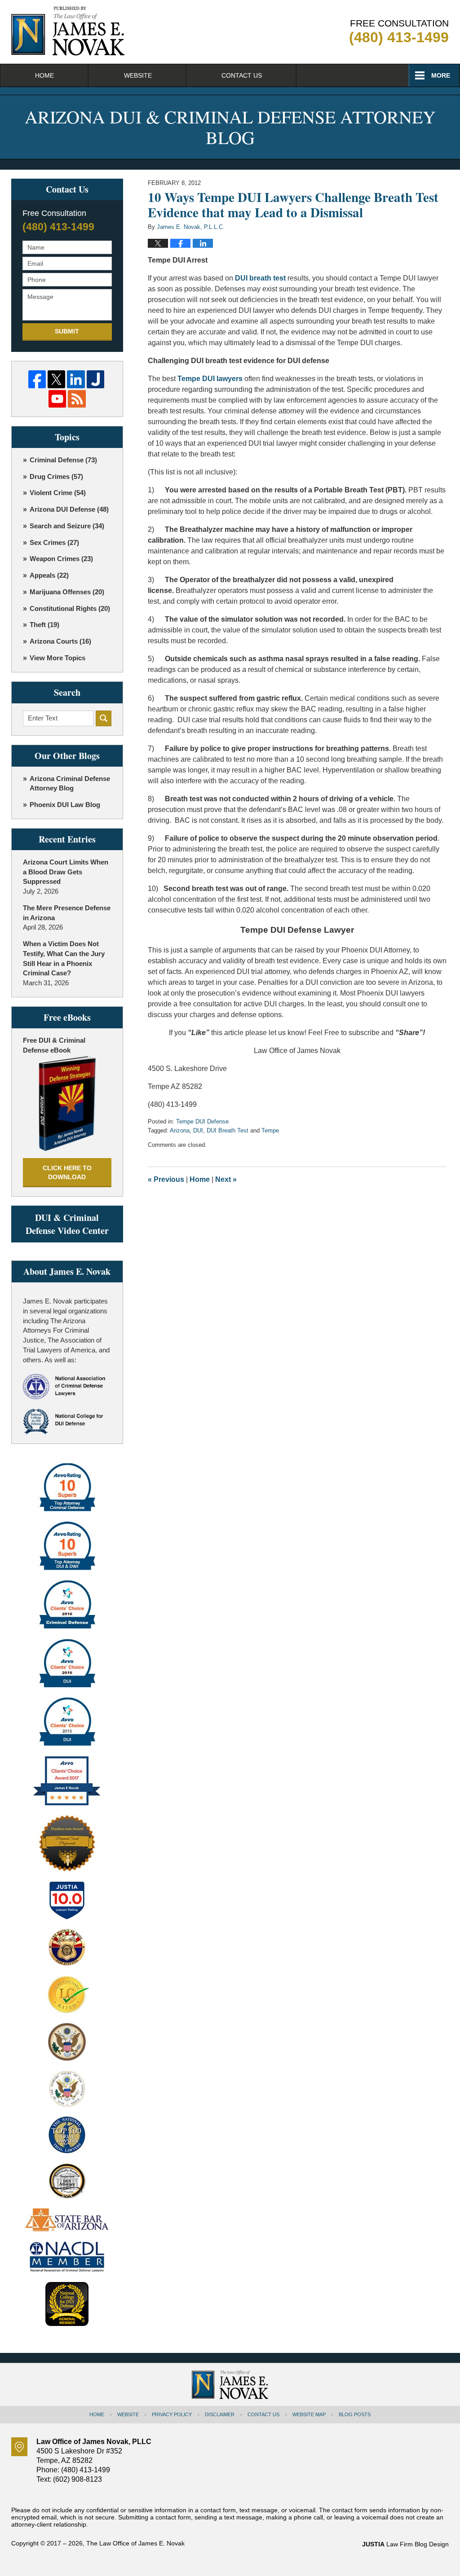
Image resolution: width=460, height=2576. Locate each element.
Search (104, 718)
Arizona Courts (60, 641)
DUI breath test (260, 278)
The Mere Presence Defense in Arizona (67, 913)
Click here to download (67, 1172)
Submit (67, 331)
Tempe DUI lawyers (210, 379)
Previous (166, 1179)
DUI (198, 1130)
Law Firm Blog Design (405, 2544)
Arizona (180, 1130)
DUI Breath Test (228, 1130)
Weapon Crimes (61, 559)
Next (226, 1179)
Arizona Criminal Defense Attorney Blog (70, 783)
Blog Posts (355, 2414)
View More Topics (57, 658)
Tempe (270, 1130)
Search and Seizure (67, 526)
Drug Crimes (56, 476)
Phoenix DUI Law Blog (65, 805)
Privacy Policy (172, 2414)
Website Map (309, 2414)
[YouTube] (57, 399)
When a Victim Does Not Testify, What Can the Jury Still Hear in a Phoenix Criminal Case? (64, 958)
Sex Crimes (54, 542)
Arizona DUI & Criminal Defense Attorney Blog (68, 31)
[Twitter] (56, 379)
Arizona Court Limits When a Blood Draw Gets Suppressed (66, 872)
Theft (44, 625)
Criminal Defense (63, 460)
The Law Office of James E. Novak (135, 2543)
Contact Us (242, 75)
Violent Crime (58, 493)
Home (44, 75)
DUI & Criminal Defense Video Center (67, 1224)
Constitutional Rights (70, 608)
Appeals (49, 575)
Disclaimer (220, 2414)
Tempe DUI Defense (202, 1121)
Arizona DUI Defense (69, 509)
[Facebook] (37, 379)
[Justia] (95, 379)
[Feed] (77, 399)
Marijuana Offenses (67, 592)
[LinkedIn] (76, 379)
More (441, 75)
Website (138, 75)
